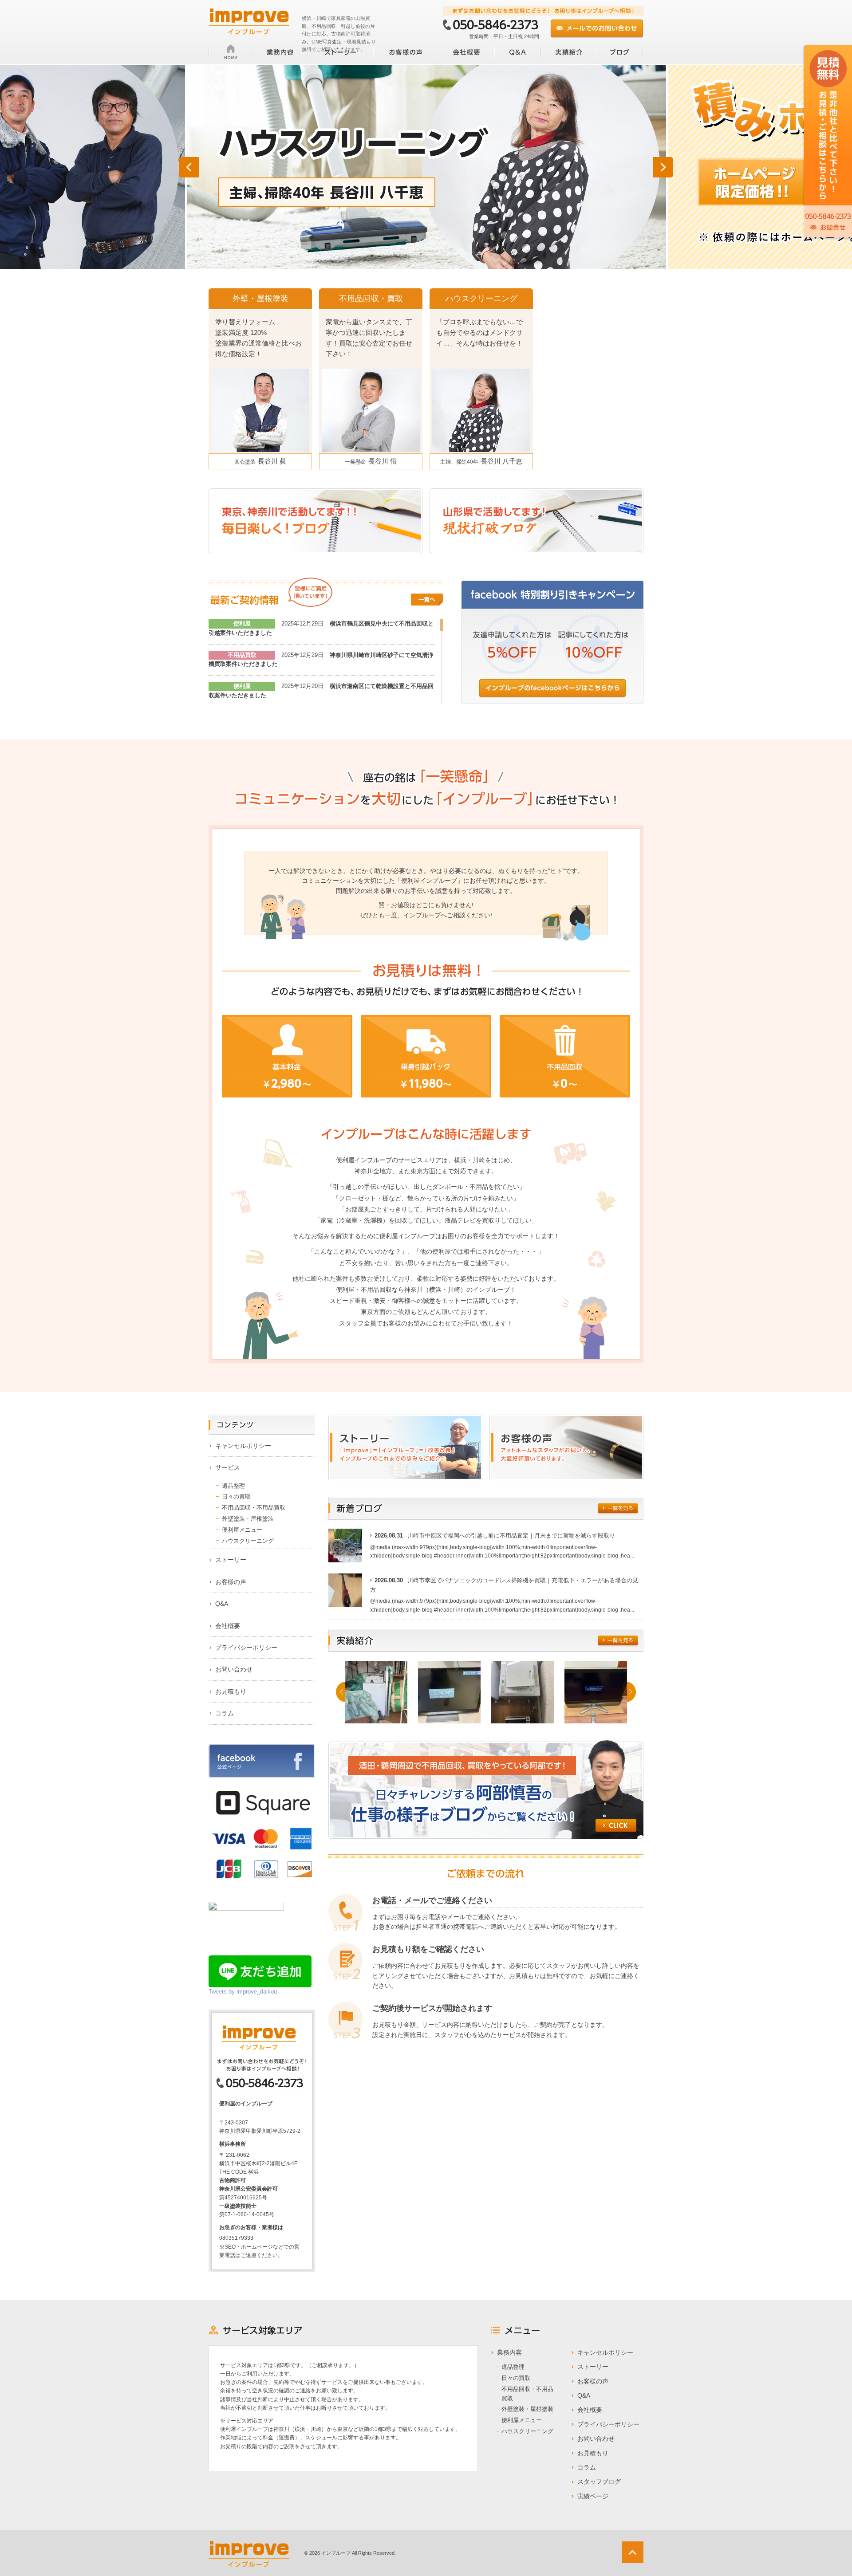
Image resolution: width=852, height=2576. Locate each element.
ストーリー (231, 1560)
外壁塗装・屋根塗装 (248, 1519)
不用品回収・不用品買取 (254, 1508)
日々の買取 (236, 1496)
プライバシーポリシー (246, 1648)
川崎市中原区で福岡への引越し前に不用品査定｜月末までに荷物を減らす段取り (511, 1536)
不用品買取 (242, 655)
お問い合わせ (234, 1669)
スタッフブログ (599, 2482)
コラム (225, 1713)
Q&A (222, 1604)
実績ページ (593, 2496)
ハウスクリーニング (248, 1541)
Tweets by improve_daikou (243, 1992)
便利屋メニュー (242, 1530)
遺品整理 (233, 1486)
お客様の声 (231, 1582)
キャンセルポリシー (243, 1446)
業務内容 (509, 2352)
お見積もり (231, 1691)
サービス (228, 1467)
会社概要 (228, 1626)
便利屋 (242, 623)
